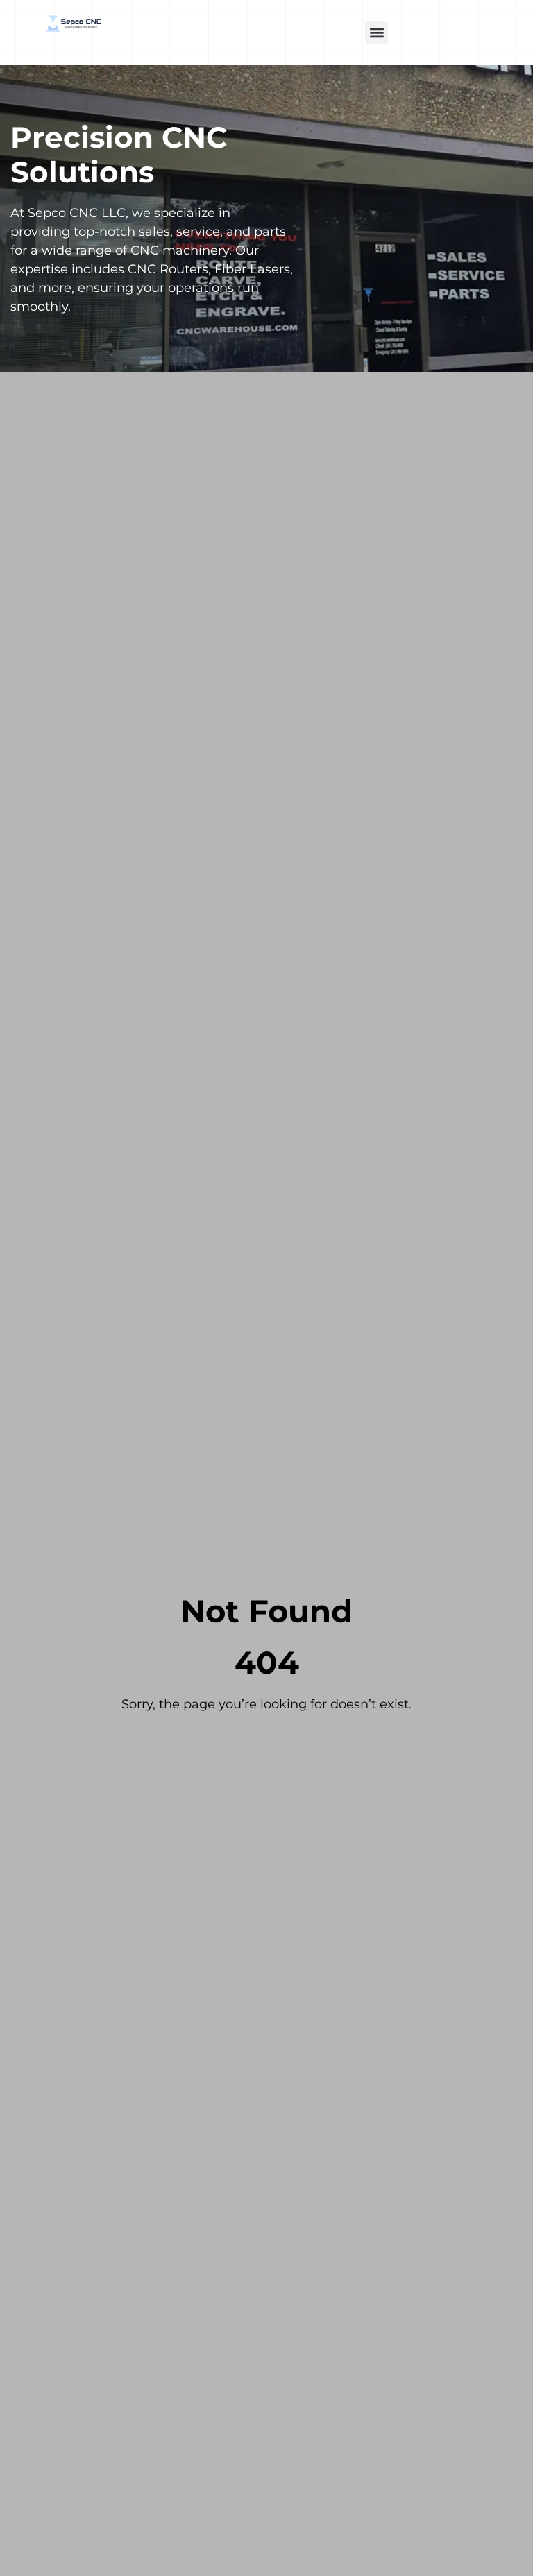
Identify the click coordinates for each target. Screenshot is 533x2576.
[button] (377, 32)
